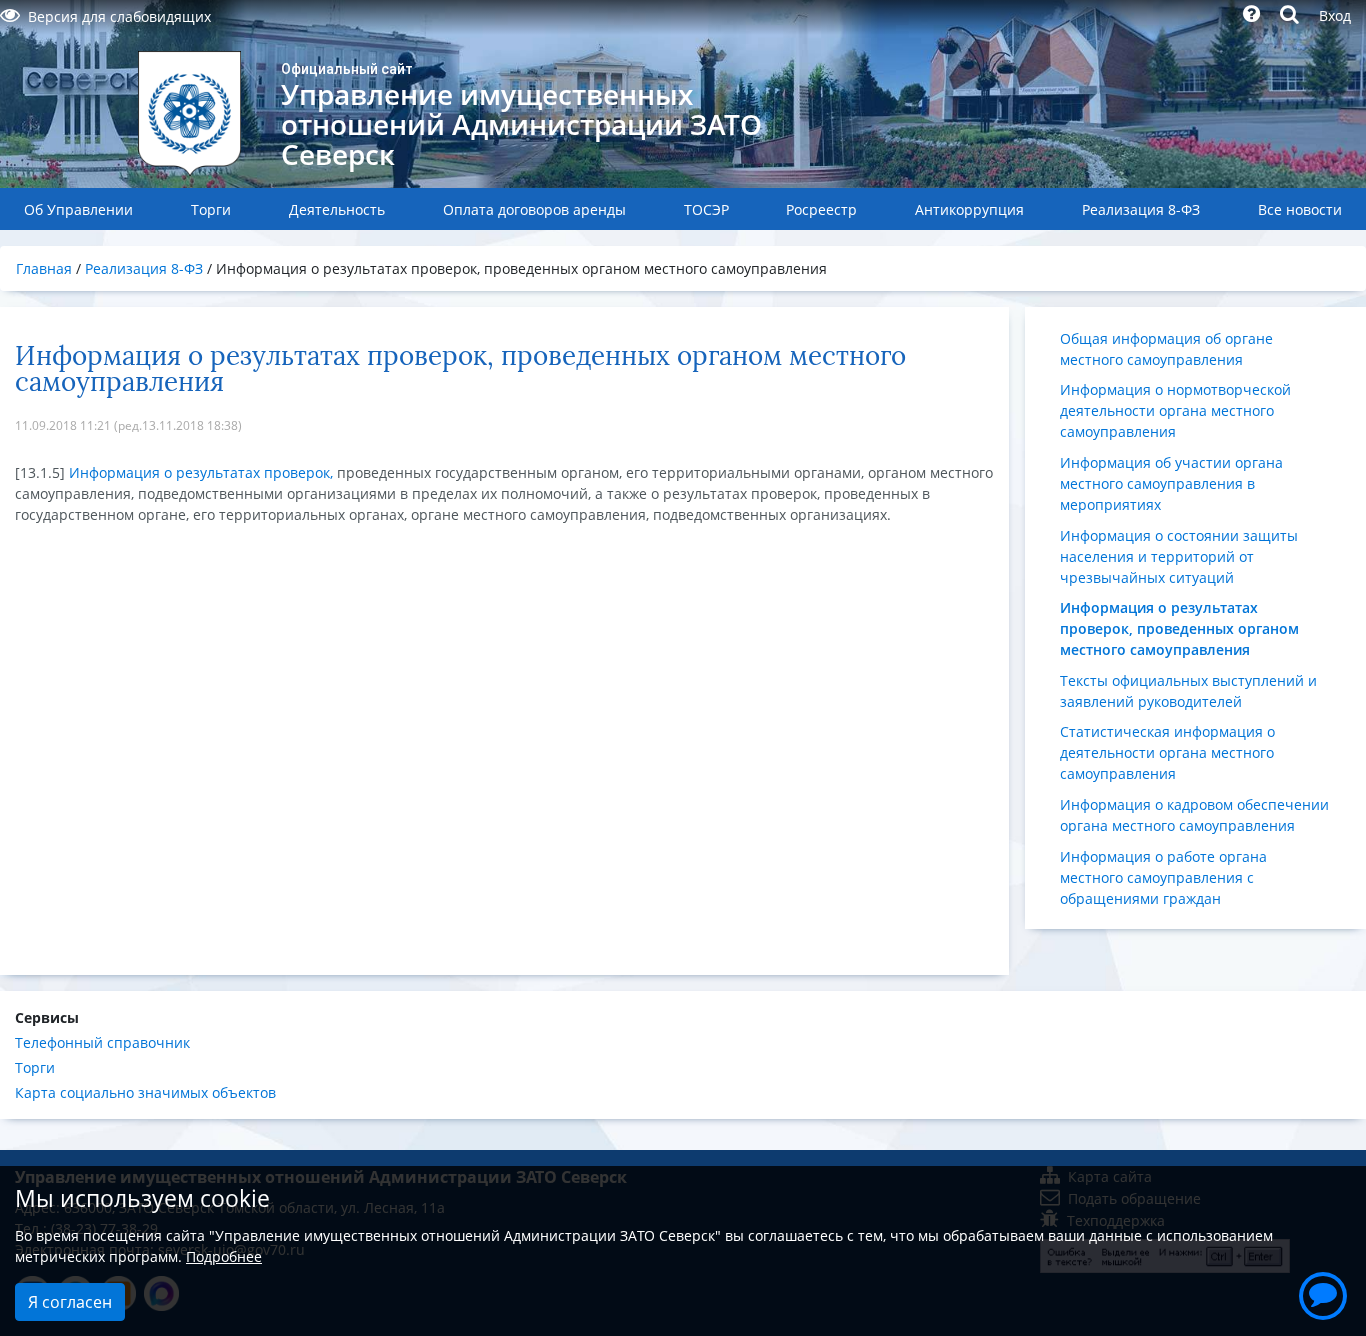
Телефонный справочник (102, 1042)
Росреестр (821, 209)
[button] (1323, 1293)
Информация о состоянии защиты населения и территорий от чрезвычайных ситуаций (1179, 556)
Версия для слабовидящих (119, 16)
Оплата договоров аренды (534, 209)
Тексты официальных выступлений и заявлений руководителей (1188, 691)
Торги (211, 209)
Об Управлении (78, 209)
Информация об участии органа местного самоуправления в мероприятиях (1171, 483)
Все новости (1300, 209)
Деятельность (337, 209)
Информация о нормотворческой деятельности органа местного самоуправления (1175, 410)
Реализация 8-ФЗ (1141, 209)
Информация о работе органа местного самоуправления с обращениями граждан (1163, 877)
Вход (1335, 15)
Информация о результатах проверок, (201, 472)
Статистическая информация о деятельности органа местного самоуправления (1167, 752)
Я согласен (70, 1302)
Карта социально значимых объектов (145, 1092)
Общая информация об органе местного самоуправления (1166, 349)
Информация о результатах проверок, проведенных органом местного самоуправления (1179, 628)
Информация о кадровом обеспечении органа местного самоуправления (1194, 815)
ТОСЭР (706, 209)
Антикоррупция (969, 209)
